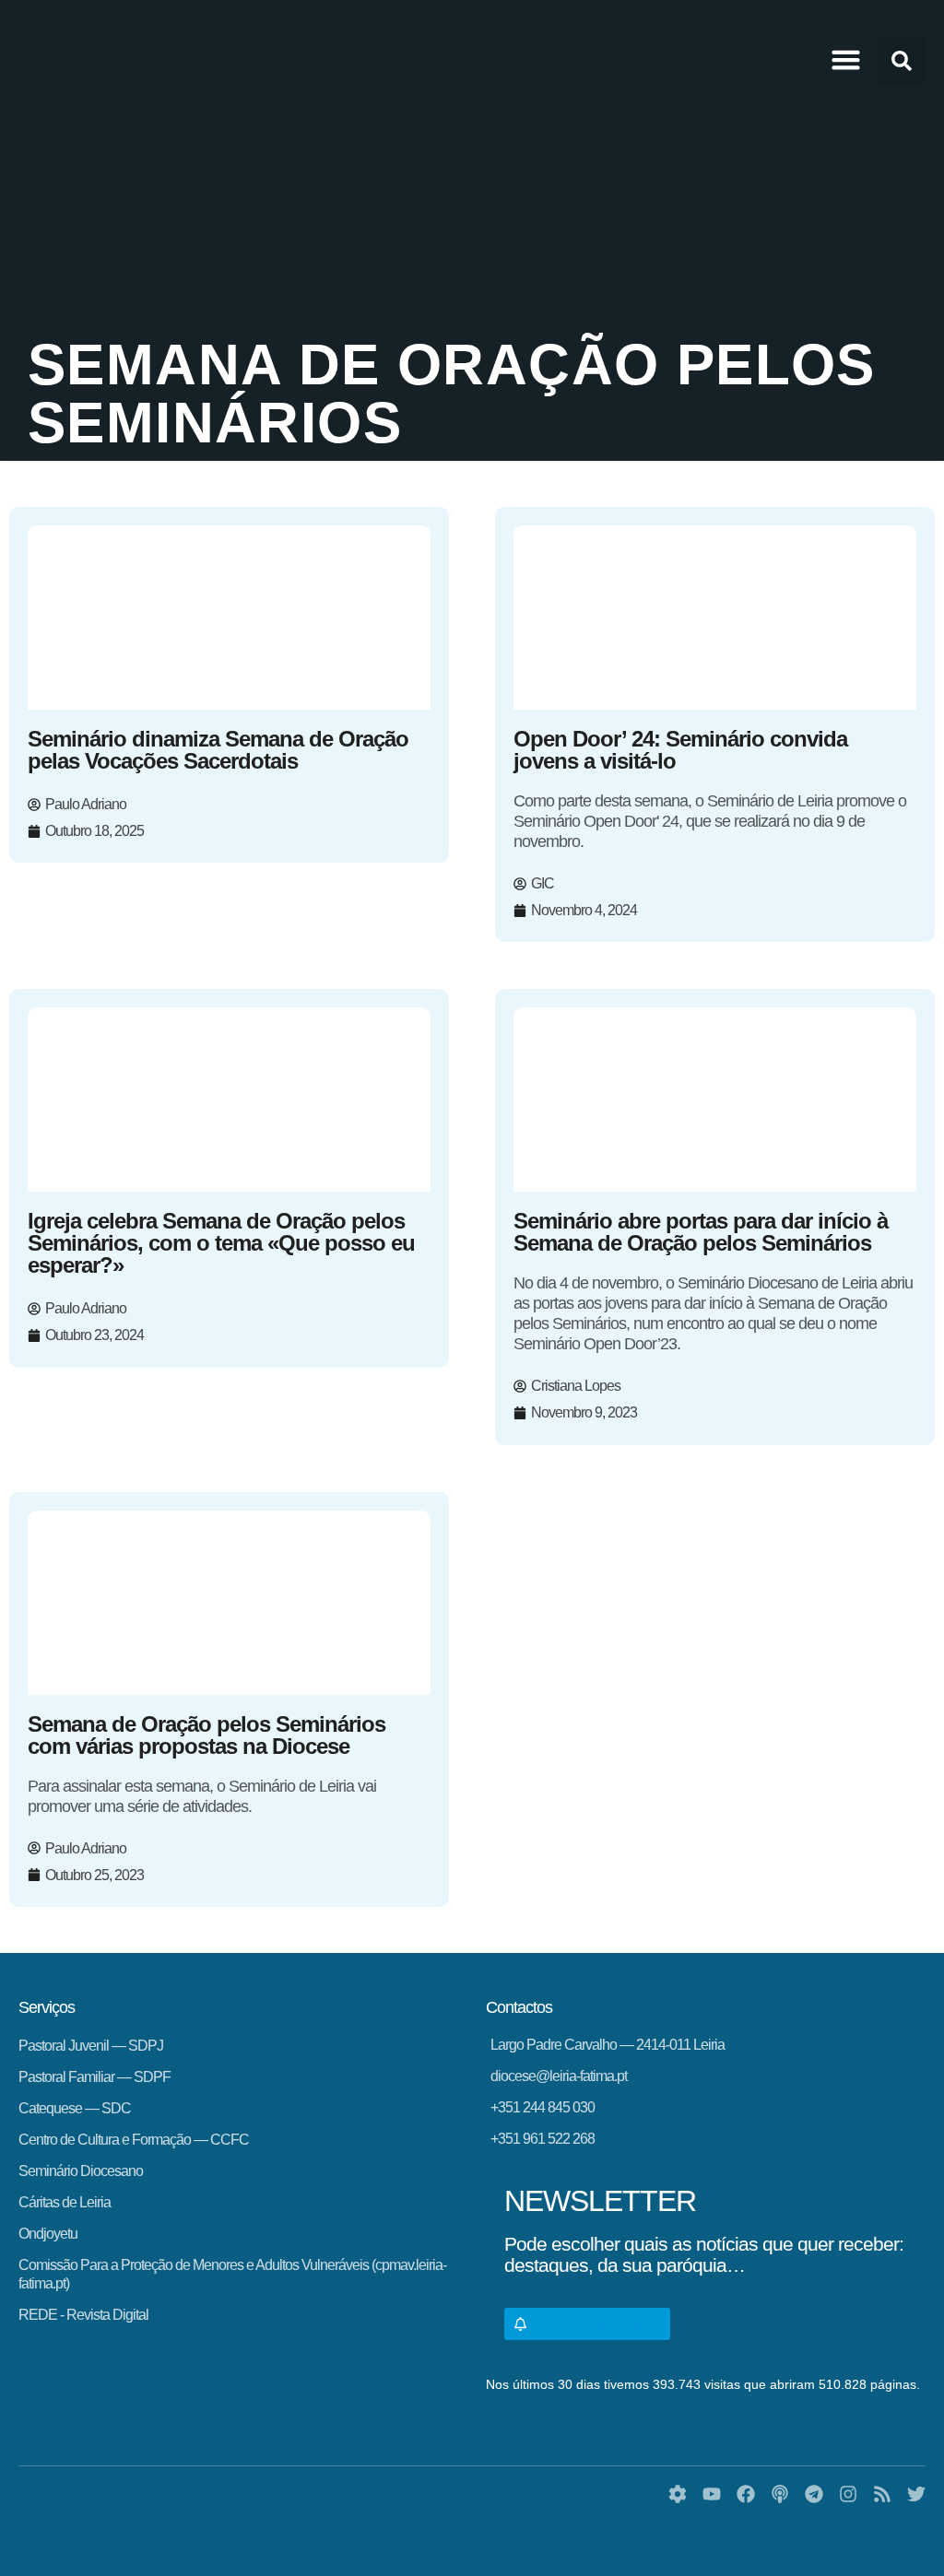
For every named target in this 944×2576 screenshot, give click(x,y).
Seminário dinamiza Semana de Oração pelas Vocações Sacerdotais (218, 750)
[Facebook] (746, 2494)
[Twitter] (916, 2494)
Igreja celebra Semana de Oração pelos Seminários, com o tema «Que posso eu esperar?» (221, 1243)
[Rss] (882, 2494)
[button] (846, 60)
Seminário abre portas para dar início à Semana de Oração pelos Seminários (701, 1232)
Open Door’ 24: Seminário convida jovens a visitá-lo (680, 750)
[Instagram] (848, 2494)
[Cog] (678, 2494)
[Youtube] (712, 2494)
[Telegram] (814, 2494)
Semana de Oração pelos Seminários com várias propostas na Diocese (206, 1735)
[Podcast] (780, 2494)
